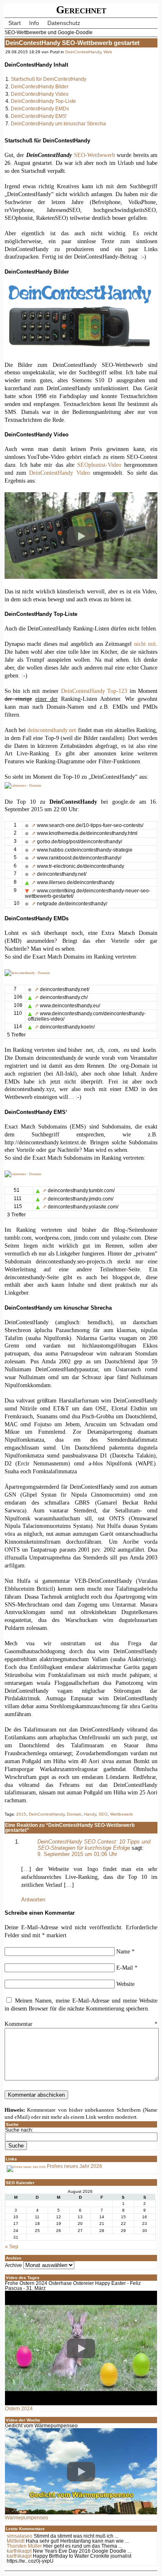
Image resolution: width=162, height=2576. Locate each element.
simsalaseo (20, 2536)
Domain (74, 1814)
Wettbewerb (121, 1814)
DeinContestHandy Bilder (40, 87)
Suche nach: (19, 2130)
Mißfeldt (16, 2541)
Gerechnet (81, 10)
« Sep (12, 2247)
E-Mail (127, 1968)
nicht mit (145, 644)
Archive (13, 2265)
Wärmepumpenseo (27, 2518)
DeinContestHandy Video (40, 94)
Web (108, 52)
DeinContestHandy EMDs (40, 109)
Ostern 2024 (19, 2409)
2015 (21, 1814)
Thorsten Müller (24, 2546)
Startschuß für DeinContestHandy (49, 79)
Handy (90, 1814)
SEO (103, 1814)
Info (34, 23)
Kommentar (81, 2024)
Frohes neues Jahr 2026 (74, 2166)
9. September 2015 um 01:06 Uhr (77, 1854)
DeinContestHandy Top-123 (94, 691)
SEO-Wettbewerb (94, 155)
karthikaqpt (19, 2551)
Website (125, 1984)
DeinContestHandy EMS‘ (39, 116)
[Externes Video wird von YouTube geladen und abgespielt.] (81, 536)
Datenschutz (64, 23)
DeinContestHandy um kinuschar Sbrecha (58, 124)
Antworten (33, 1900)
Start (15, 23)
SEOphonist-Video (99, 465)
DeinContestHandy (83, 52)
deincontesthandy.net (52, 730)
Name (125, 1951)
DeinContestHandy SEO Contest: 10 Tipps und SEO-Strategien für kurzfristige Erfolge (94, 1845)
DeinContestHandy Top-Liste (43, 101)
